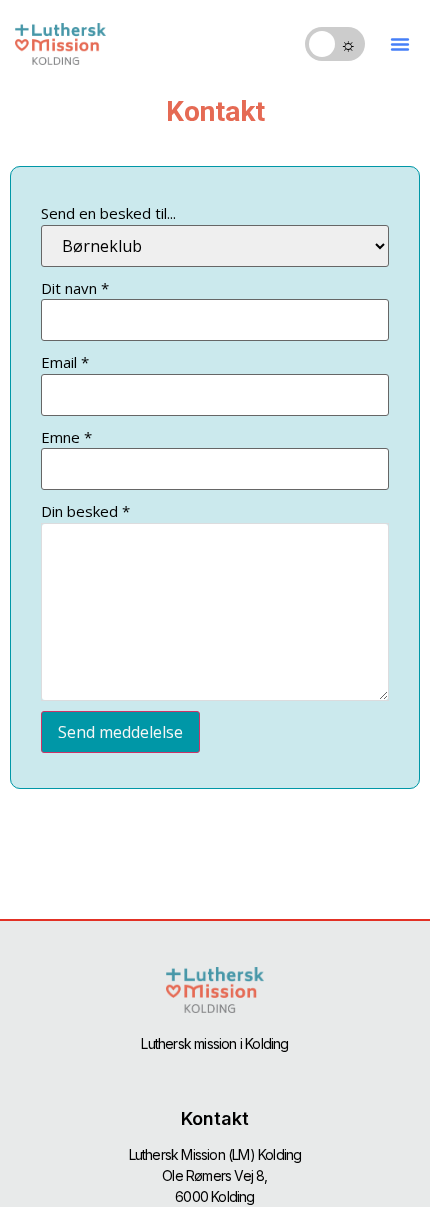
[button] (400, 44)
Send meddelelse (120, 732)
